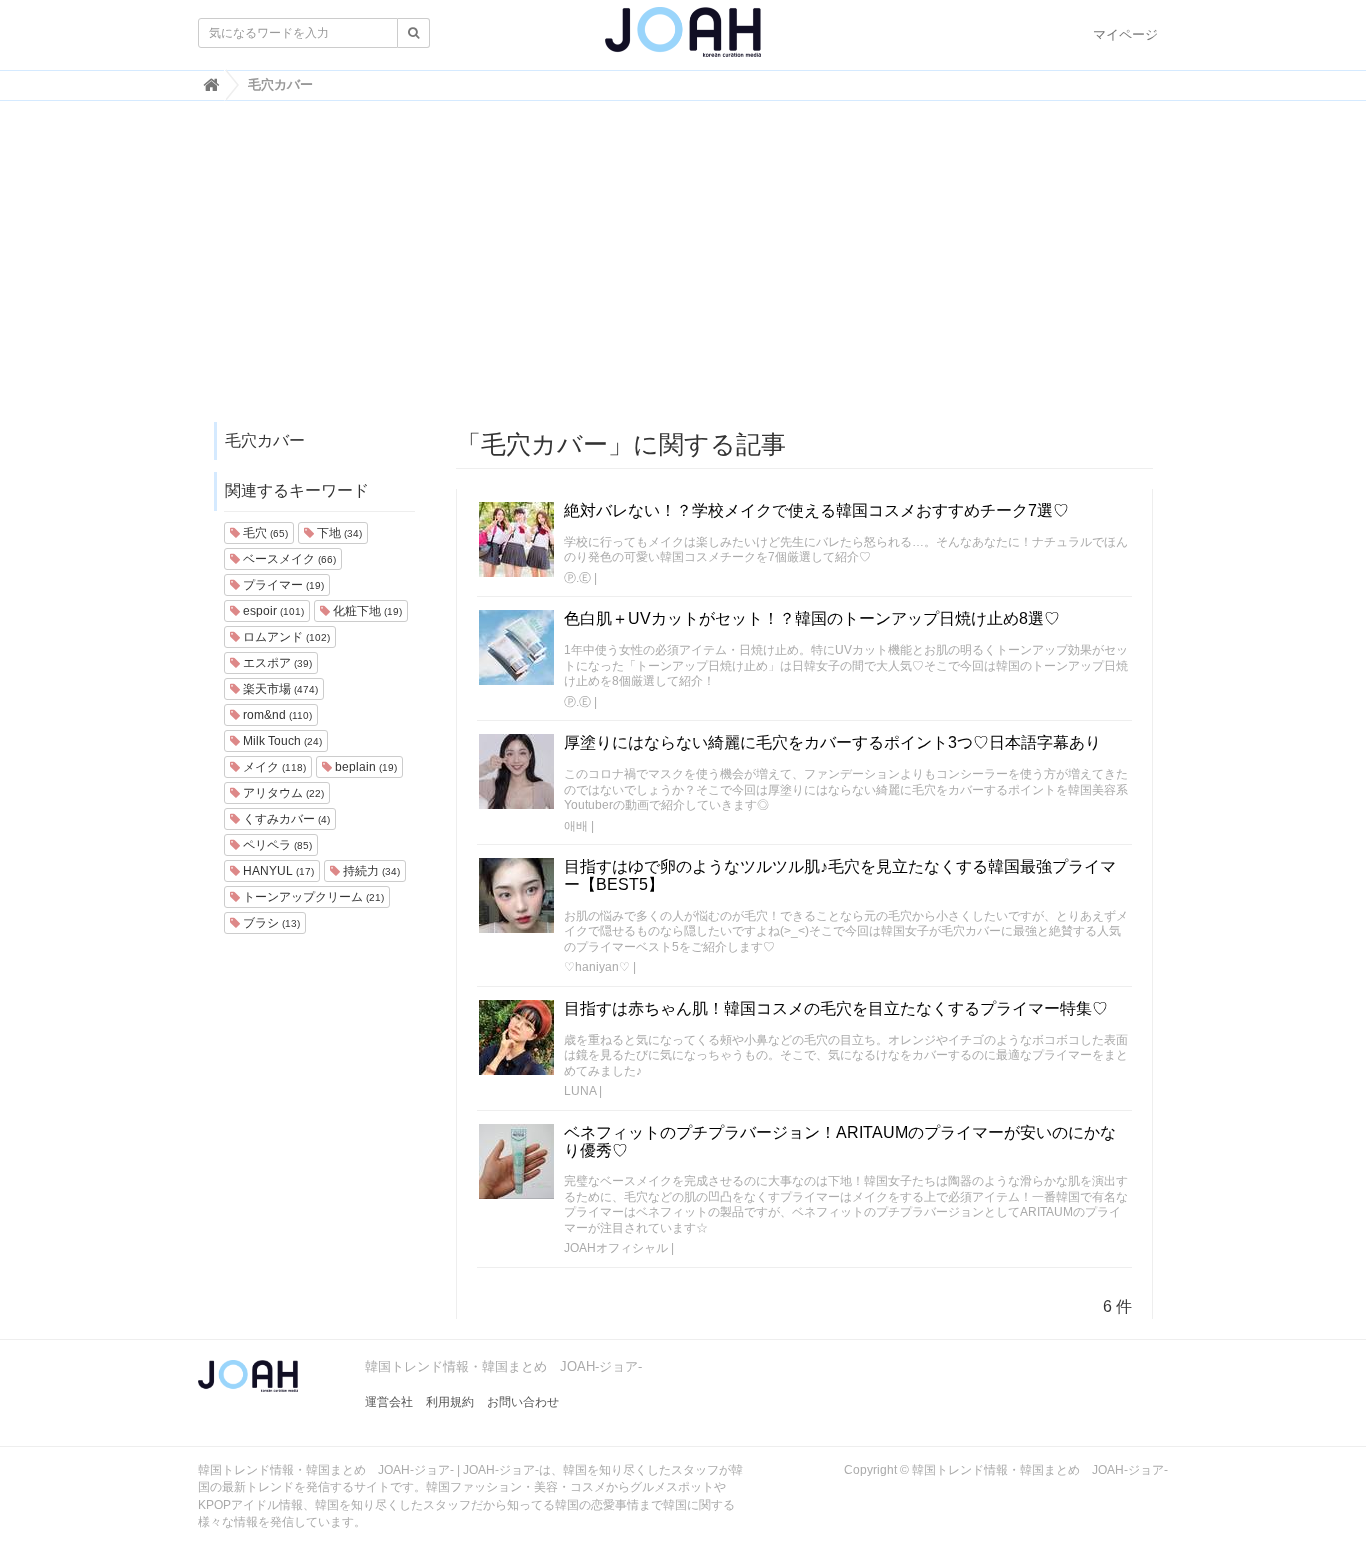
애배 (576, 826)
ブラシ (270, 923)
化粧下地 (366, 611)
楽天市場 (279, 689)
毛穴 (264, 533)
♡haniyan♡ (597, 967)
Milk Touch (281, 741)
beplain (364, 767)
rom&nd (276, 715)
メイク (273, 767)
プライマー (282, 585)
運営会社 (389, 1402)
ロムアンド (285, 637)
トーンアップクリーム (312, 897)
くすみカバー (285, 819)
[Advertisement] (683, 271)
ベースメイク (288, 559)
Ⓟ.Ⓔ (577, 578)
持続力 (370, 871)
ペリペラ (276, 845)
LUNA (580, 1091)
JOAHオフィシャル (616, 1248)
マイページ (1125, 34)
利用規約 (450, 1402)
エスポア (276, 663)
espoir (272, 611)
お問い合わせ (523, 1402)
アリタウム (282, 793)
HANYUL (277, 871)
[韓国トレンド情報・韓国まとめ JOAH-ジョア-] (683, 40)
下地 (338, 533)
